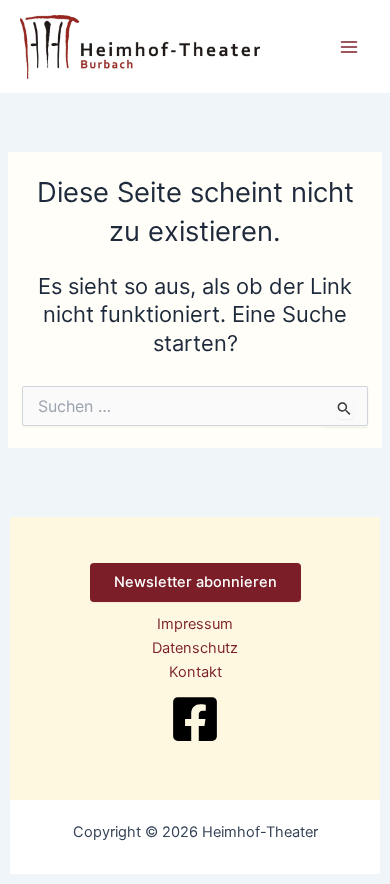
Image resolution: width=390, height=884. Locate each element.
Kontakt (195, 672)
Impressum (195, 624)
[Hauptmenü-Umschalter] (349, 47)
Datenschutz (195, 648)
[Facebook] (195, 719)
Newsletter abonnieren (195, 582)
